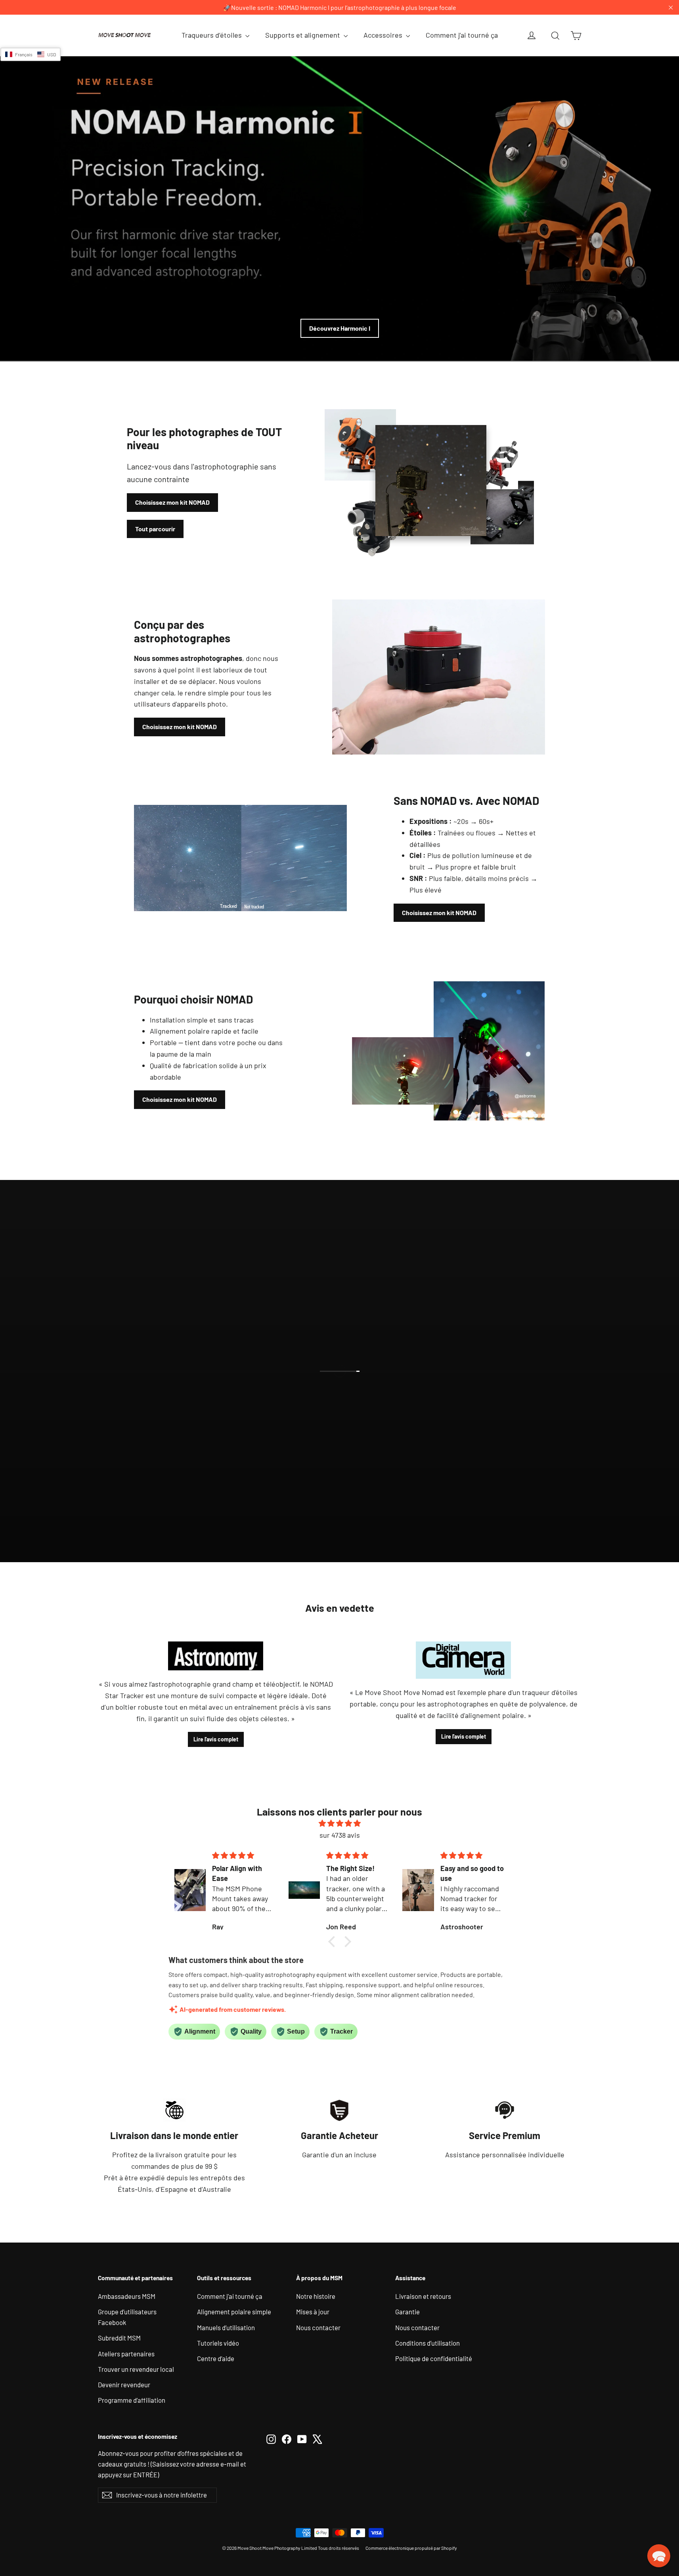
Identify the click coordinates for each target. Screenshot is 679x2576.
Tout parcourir (155, 529)
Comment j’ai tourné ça (462, 35)
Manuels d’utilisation (226, 2327)
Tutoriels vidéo (218, 2343)
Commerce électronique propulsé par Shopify (411, 2548)
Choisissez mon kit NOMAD (172, 502)
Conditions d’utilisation (427, 2343)
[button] (333, 1942)
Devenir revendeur (124, 2384)
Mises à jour (313, 2312)
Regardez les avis (346, 1401)
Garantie (407, 2312)
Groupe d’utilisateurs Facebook (127, 2317)
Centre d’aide (216, 2358)
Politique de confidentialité (434, 2358)
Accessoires (384, 35)
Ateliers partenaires (126, 2354)
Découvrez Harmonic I (340, 328)
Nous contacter (318, 2327)
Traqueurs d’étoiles (212, 35)
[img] (340, 1823)
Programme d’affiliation (132, 2400)
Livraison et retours (423, 2296)
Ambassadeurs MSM (127, 2296)
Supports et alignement (303, 35)
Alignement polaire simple (234, 2312)
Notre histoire (316, 2296)
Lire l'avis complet (216, 1739)
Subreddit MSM (119, 2338)
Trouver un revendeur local (136, 2369)
